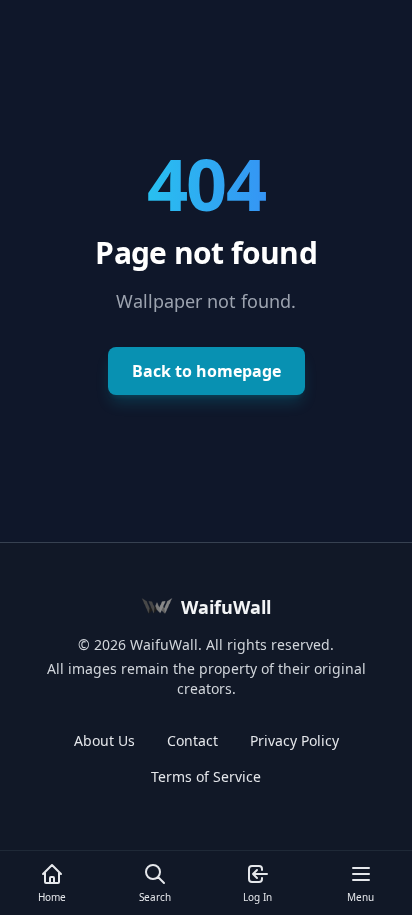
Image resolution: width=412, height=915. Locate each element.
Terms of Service (206, 776)
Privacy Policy (294, 740)
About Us (104, 740)
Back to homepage (206, 371)
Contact (192, 740)
